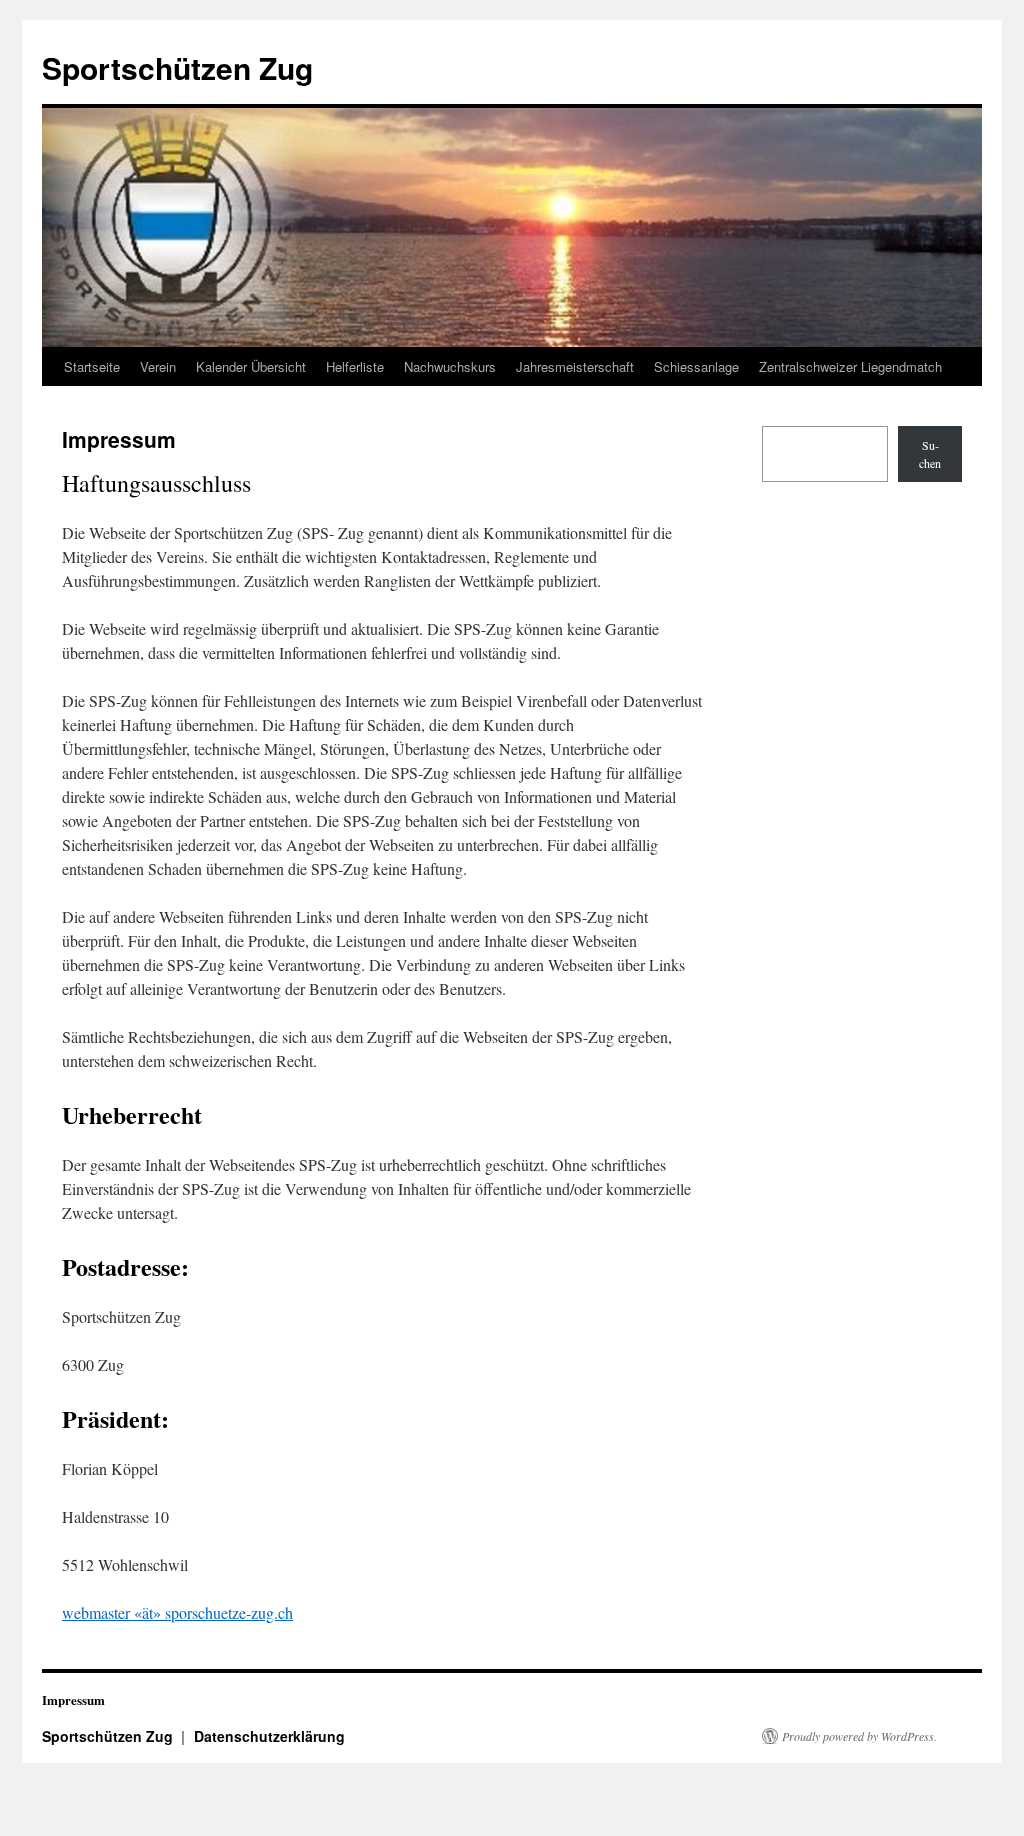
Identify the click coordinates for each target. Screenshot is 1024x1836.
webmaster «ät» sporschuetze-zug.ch (177, 1612)
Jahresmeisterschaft (575, 366)
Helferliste (355, 366)
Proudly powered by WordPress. (859, 1736)
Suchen (930, 454)
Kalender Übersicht (251, 366)
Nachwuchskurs (450, 366)
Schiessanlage (696, 366)
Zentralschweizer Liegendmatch (850, 366)
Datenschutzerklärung (269, 1736)
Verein (158, 366)
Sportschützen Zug (177, 67)
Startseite (92, 366)
